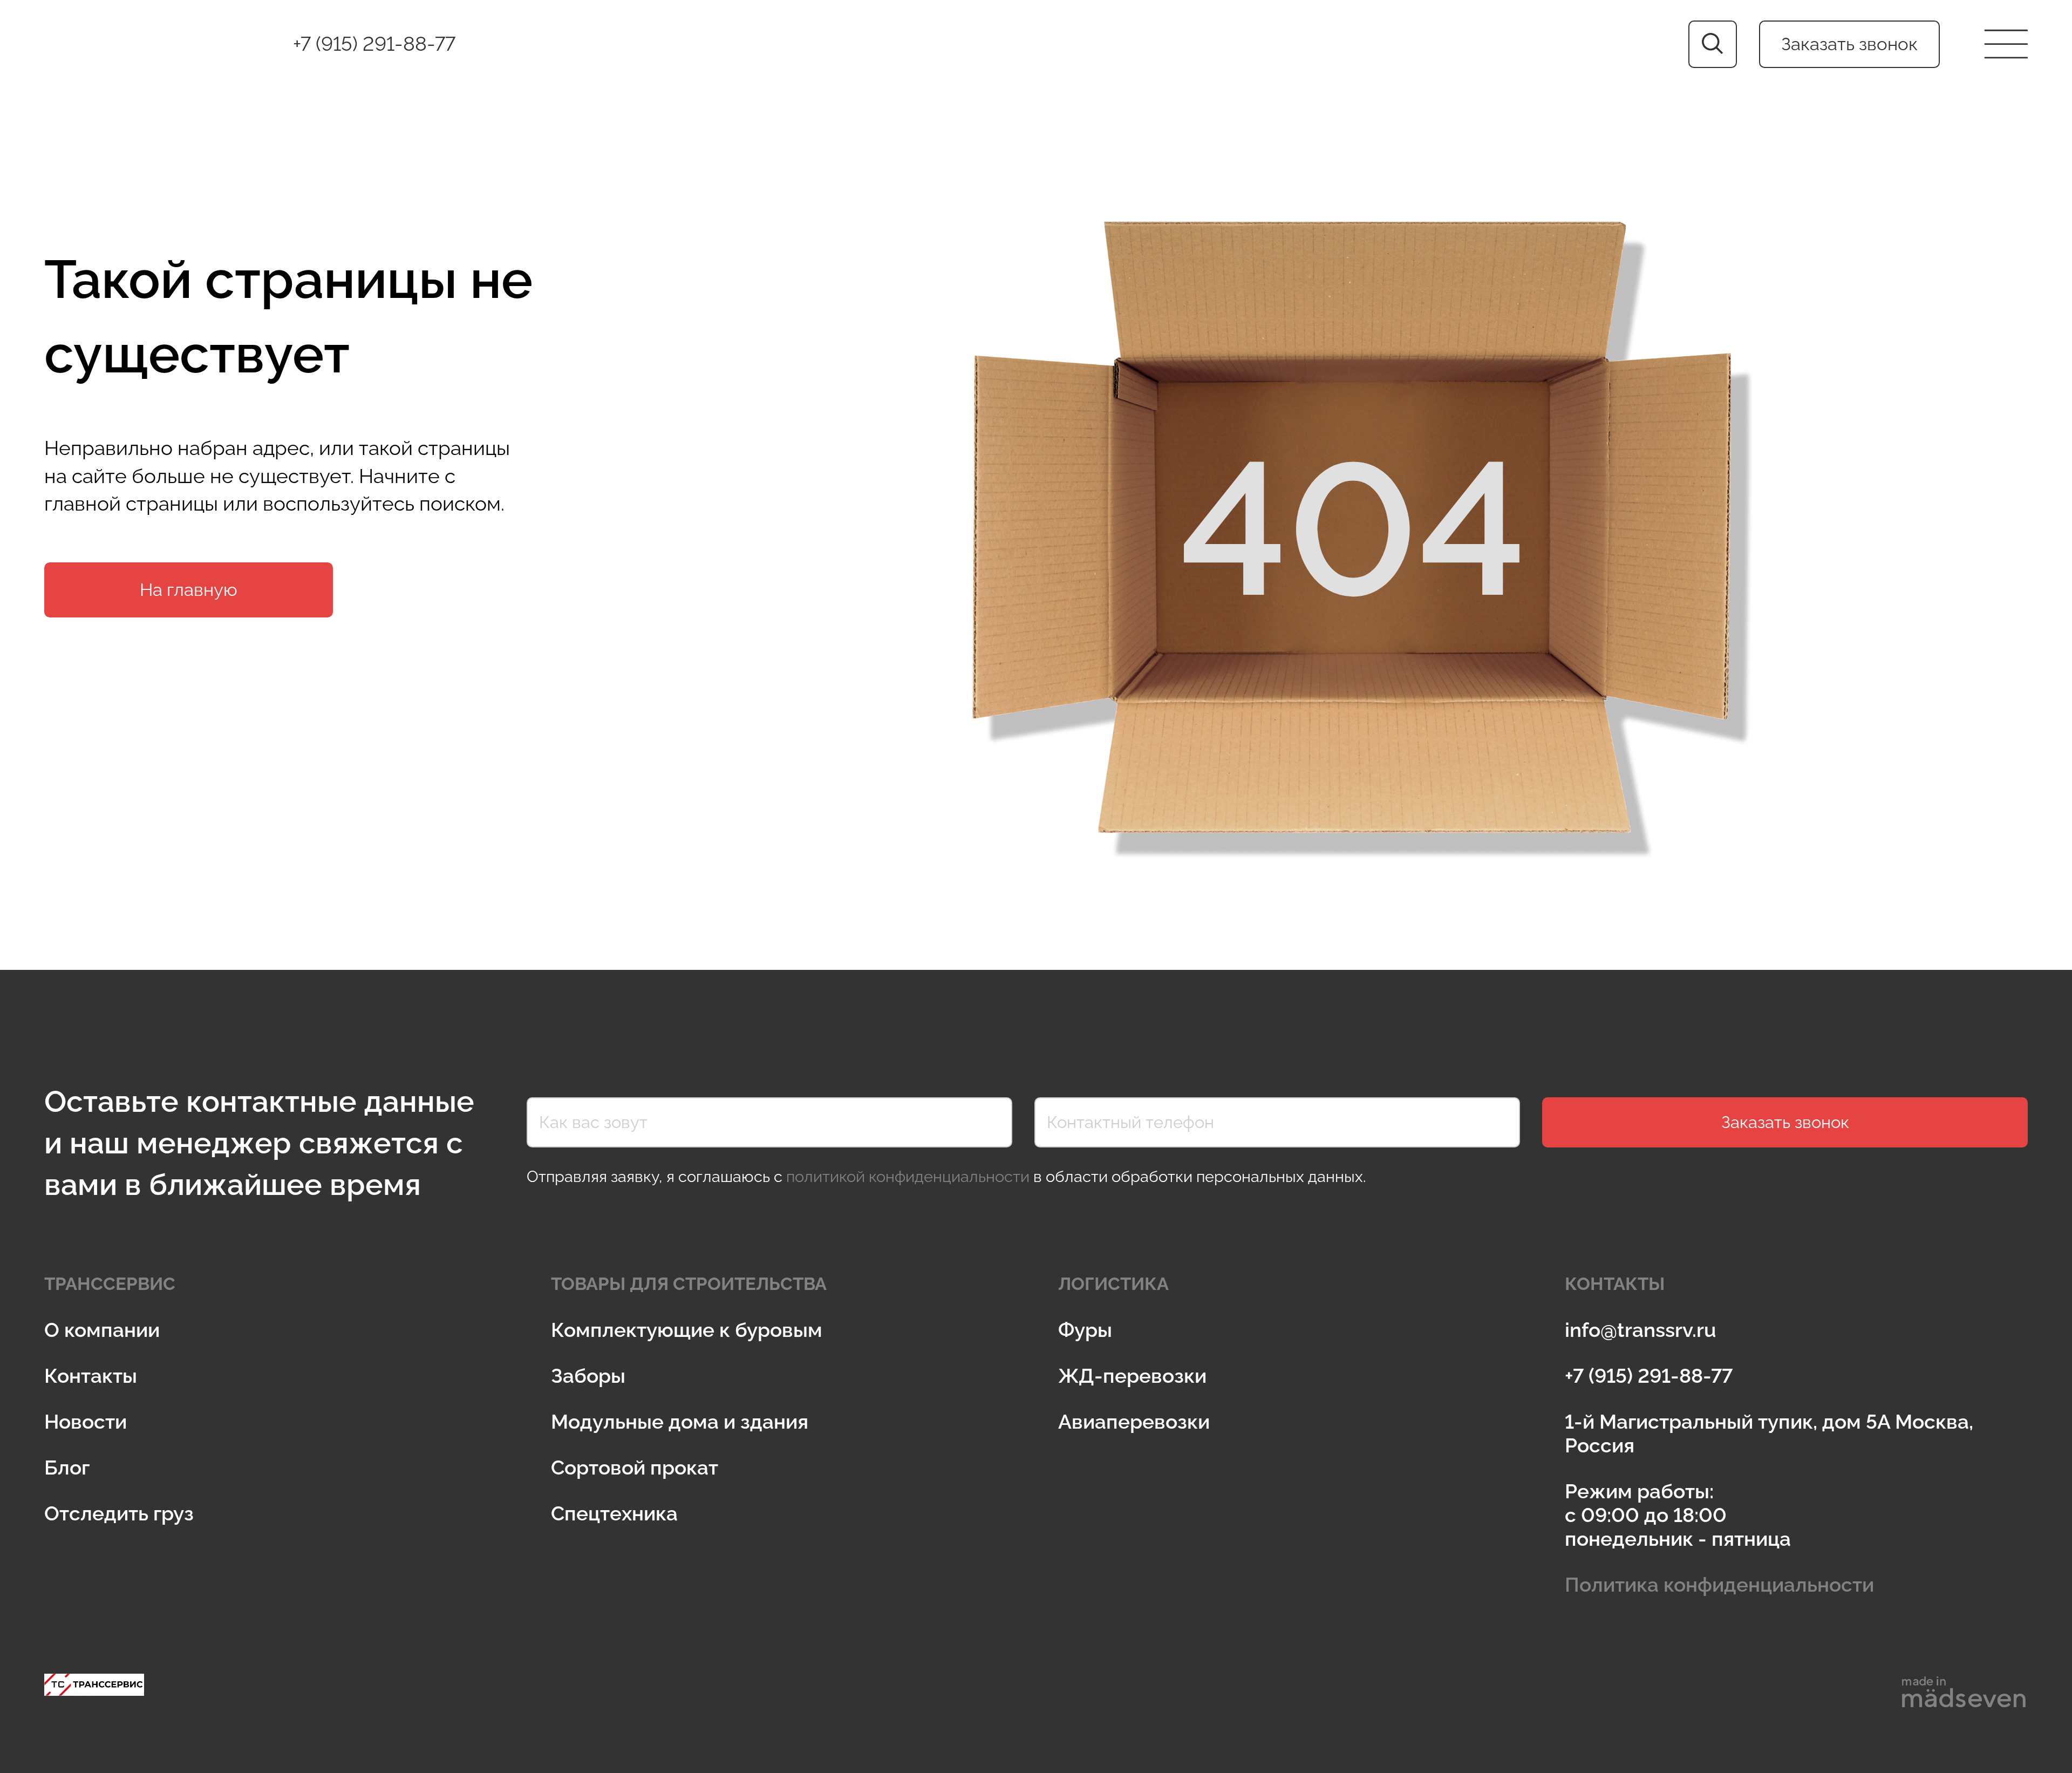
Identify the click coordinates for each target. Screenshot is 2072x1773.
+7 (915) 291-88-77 (374, 44)
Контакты (91, 1376)
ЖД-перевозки (1132, 1376)
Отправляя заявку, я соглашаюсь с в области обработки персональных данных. (946, 1177)
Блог (67, 1468)
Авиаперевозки (1134, 1422)
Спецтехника (614, 1513)
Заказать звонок (1849, 44)
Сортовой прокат (635, 1468)
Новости (86, 1422)
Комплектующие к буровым (687, 1330)
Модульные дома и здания (680, 1422)
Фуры (1085, 1330)
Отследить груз (119, 1513)
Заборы (588, 1376)
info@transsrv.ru (1641, 1330)
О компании (102, 1330)
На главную (189, 590)
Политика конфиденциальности (1719, 1585)
